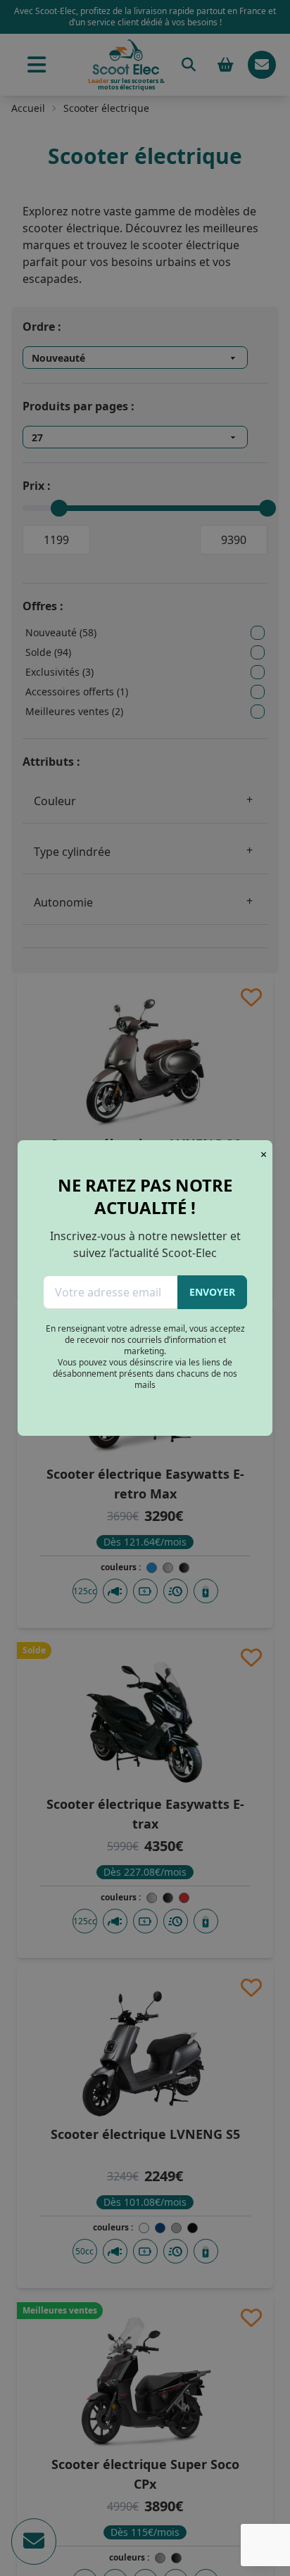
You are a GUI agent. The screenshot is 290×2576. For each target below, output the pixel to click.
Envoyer (212, 1292)
